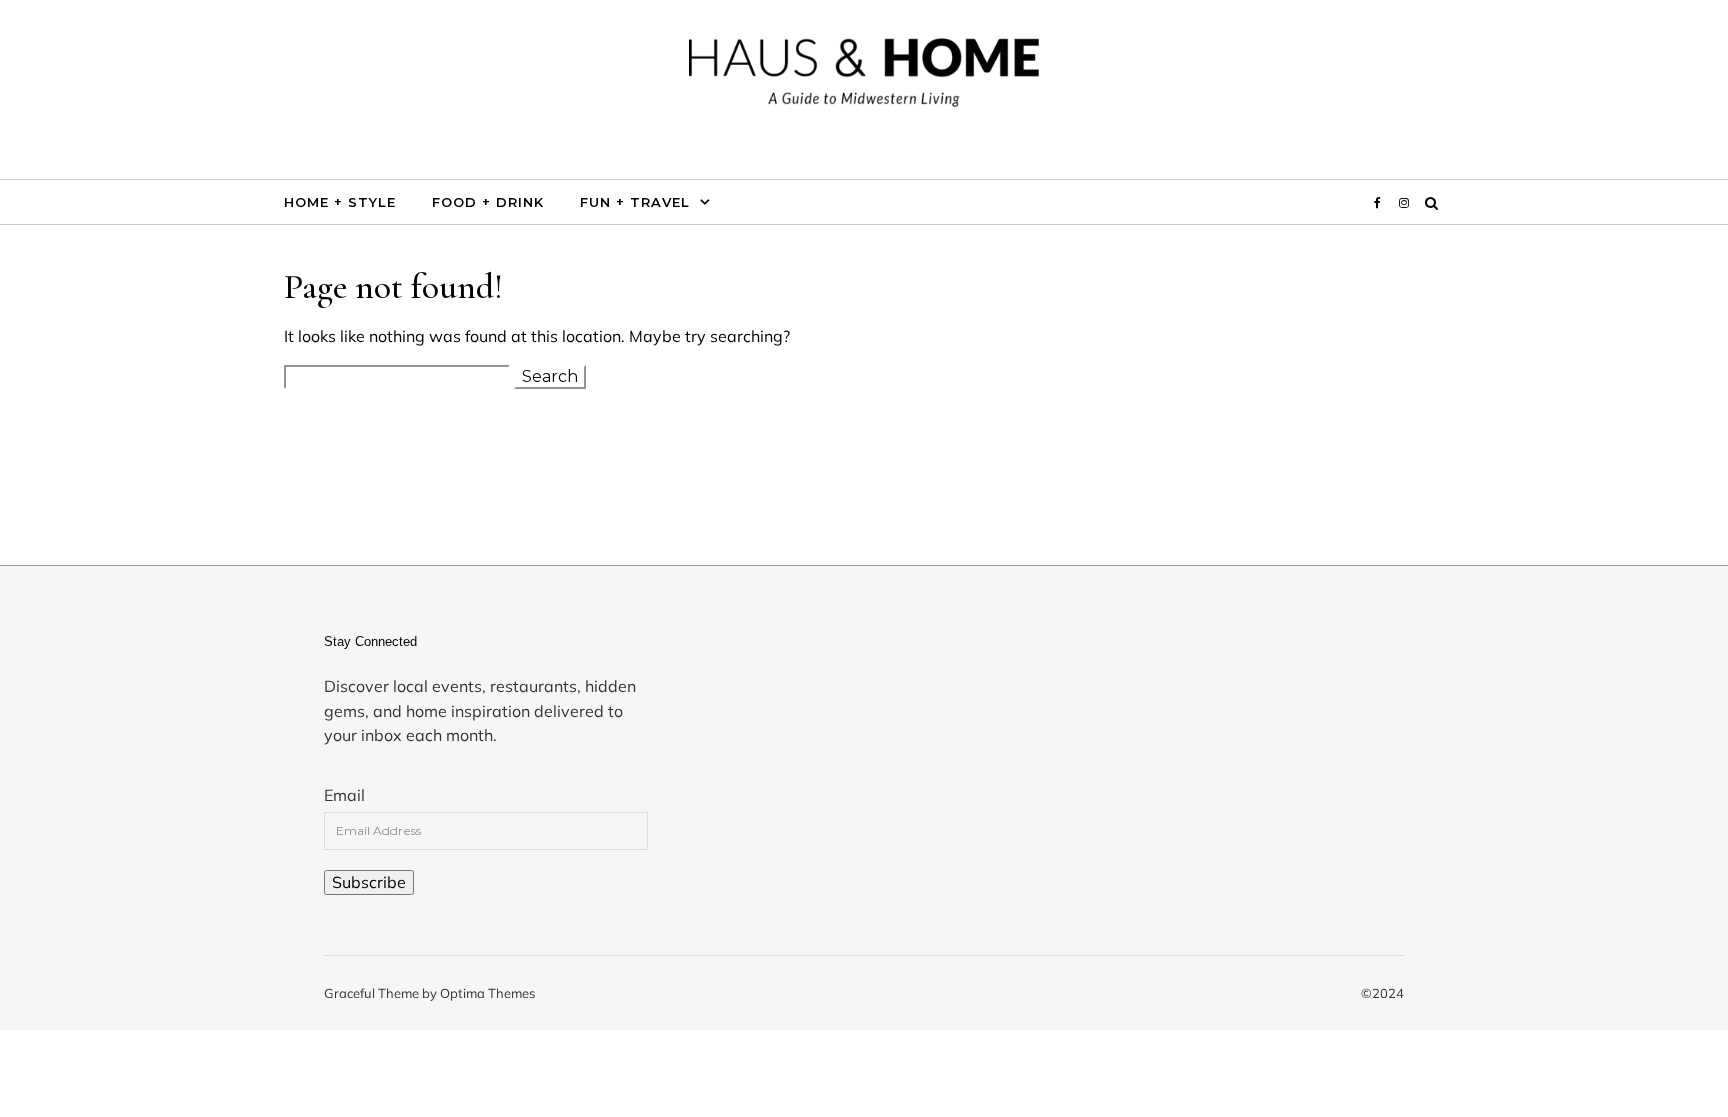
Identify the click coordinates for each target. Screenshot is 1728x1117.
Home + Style (340, 202)
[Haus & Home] (864, 81)
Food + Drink (488, 202)
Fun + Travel (635, 202)
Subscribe (369, 882)
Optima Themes (487, 993)
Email (344, 795)
